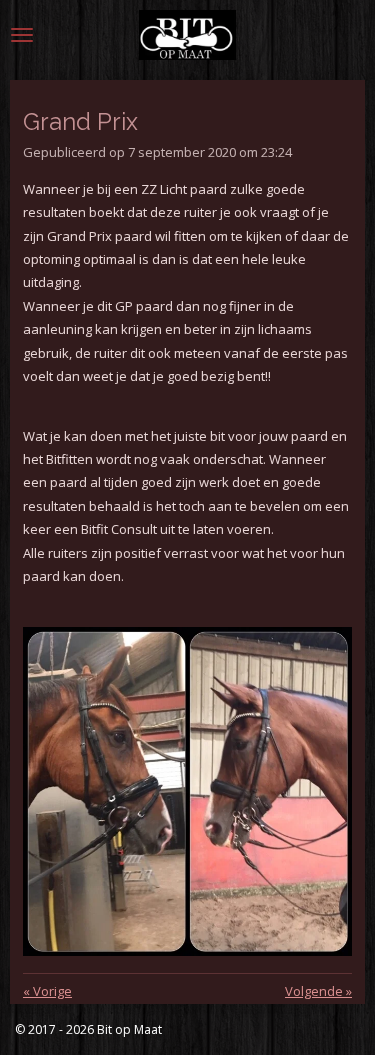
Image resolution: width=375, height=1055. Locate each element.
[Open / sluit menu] (22, 35)
